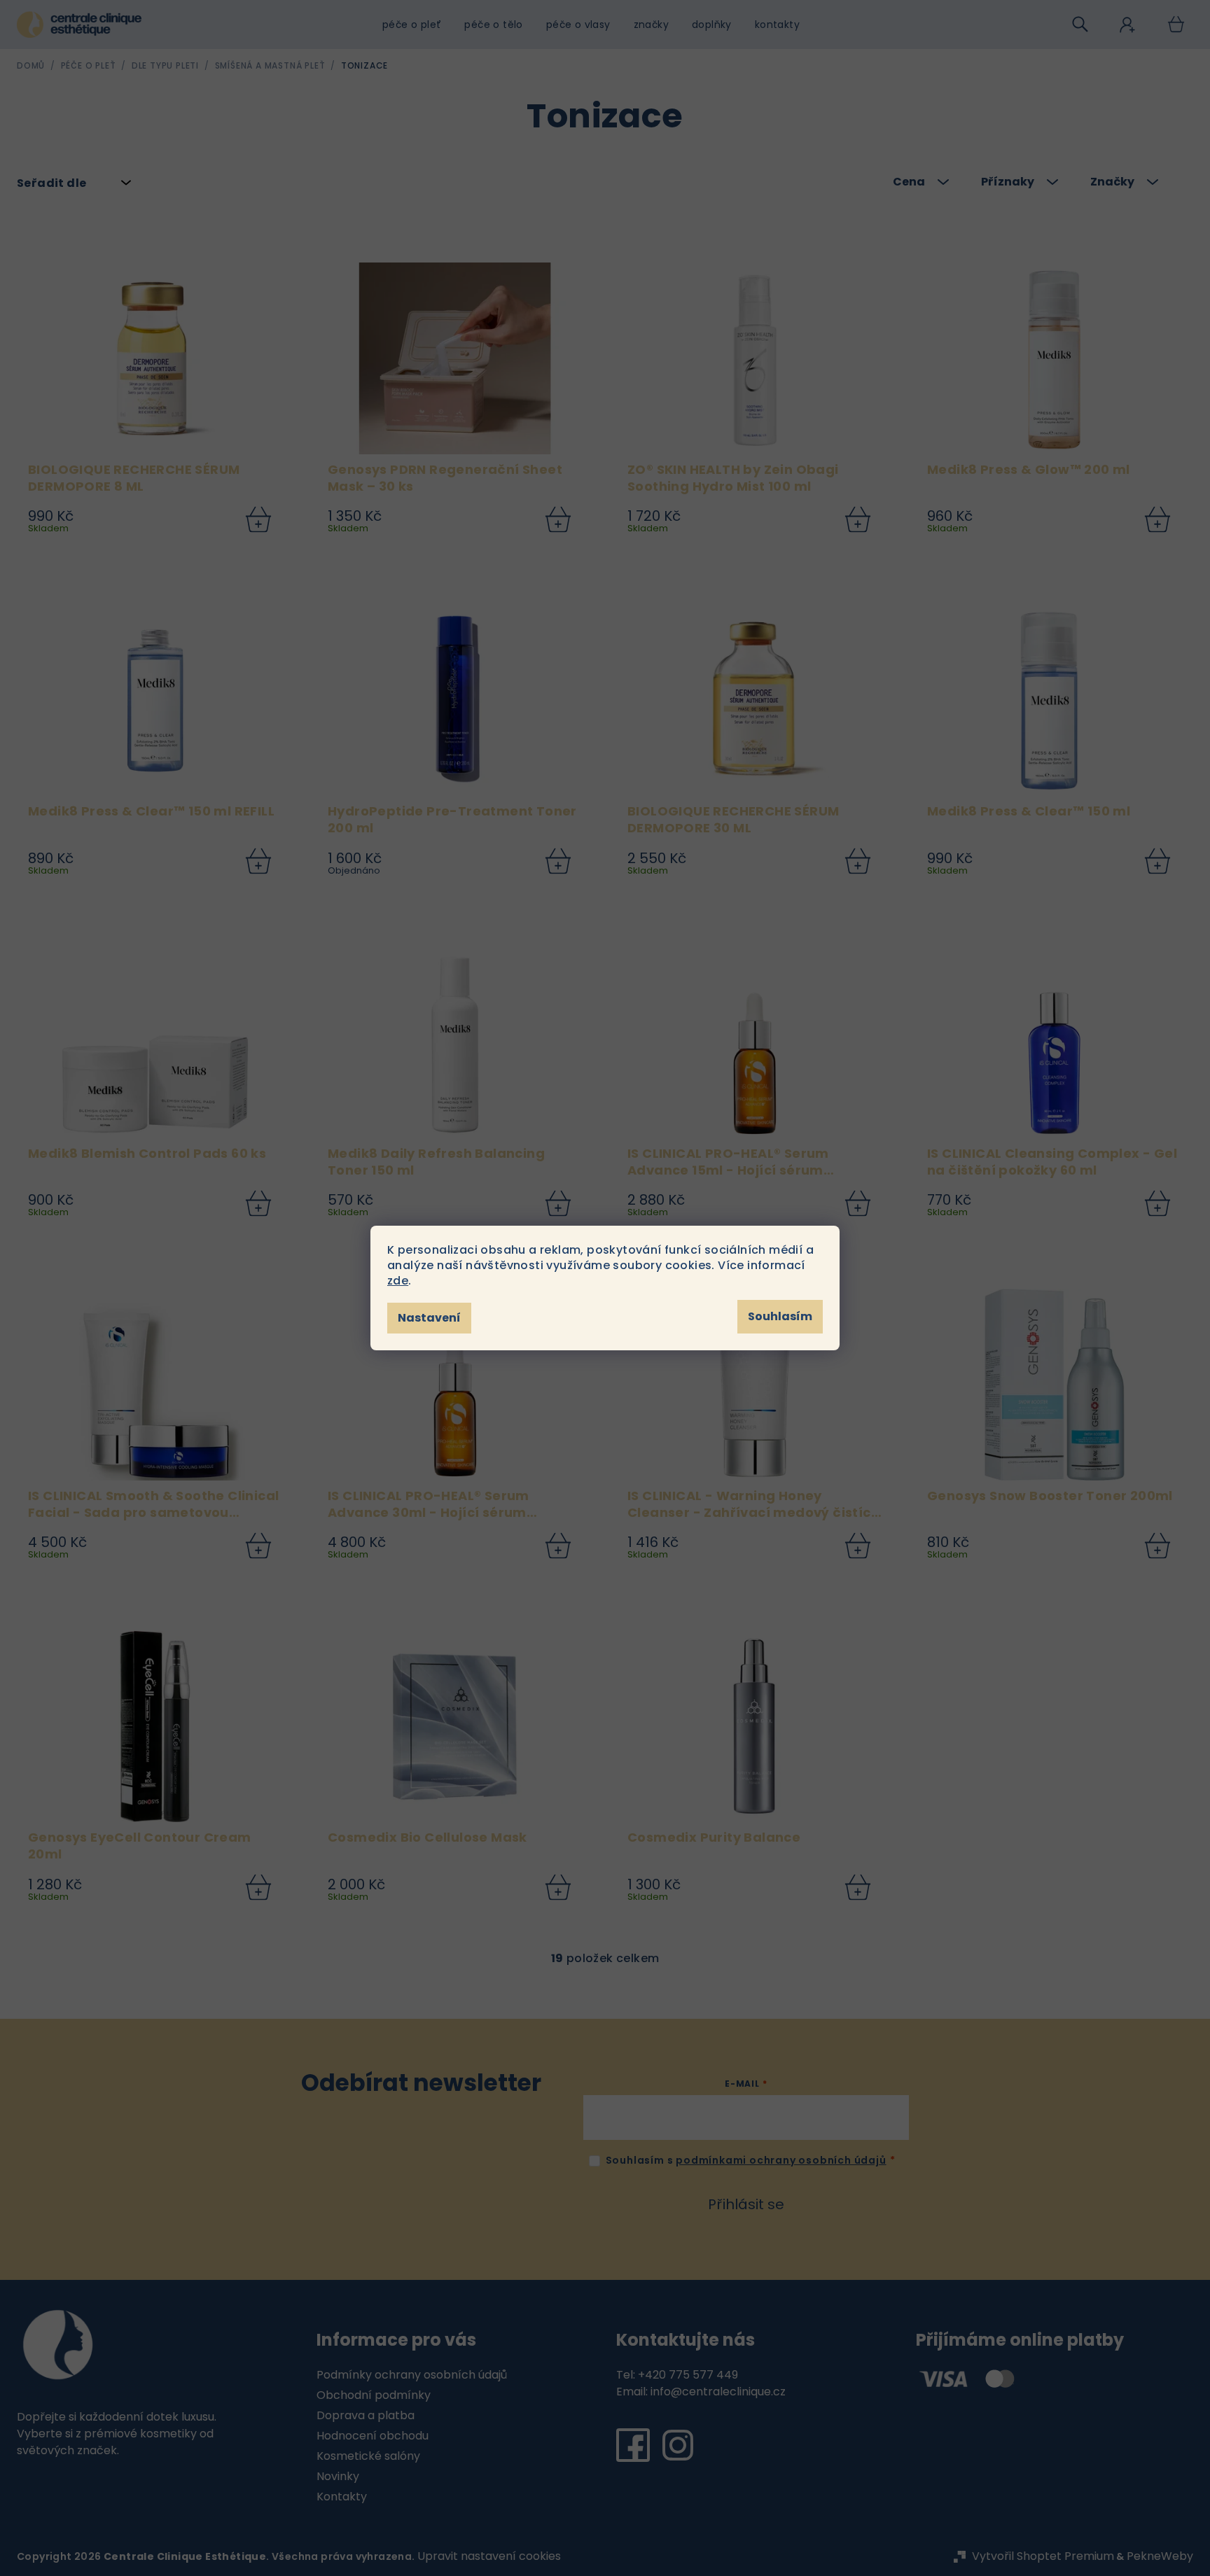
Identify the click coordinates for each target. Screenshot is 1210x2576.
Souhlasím (780, 1316)
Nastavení (429, 1318)
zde (398, 1281)
